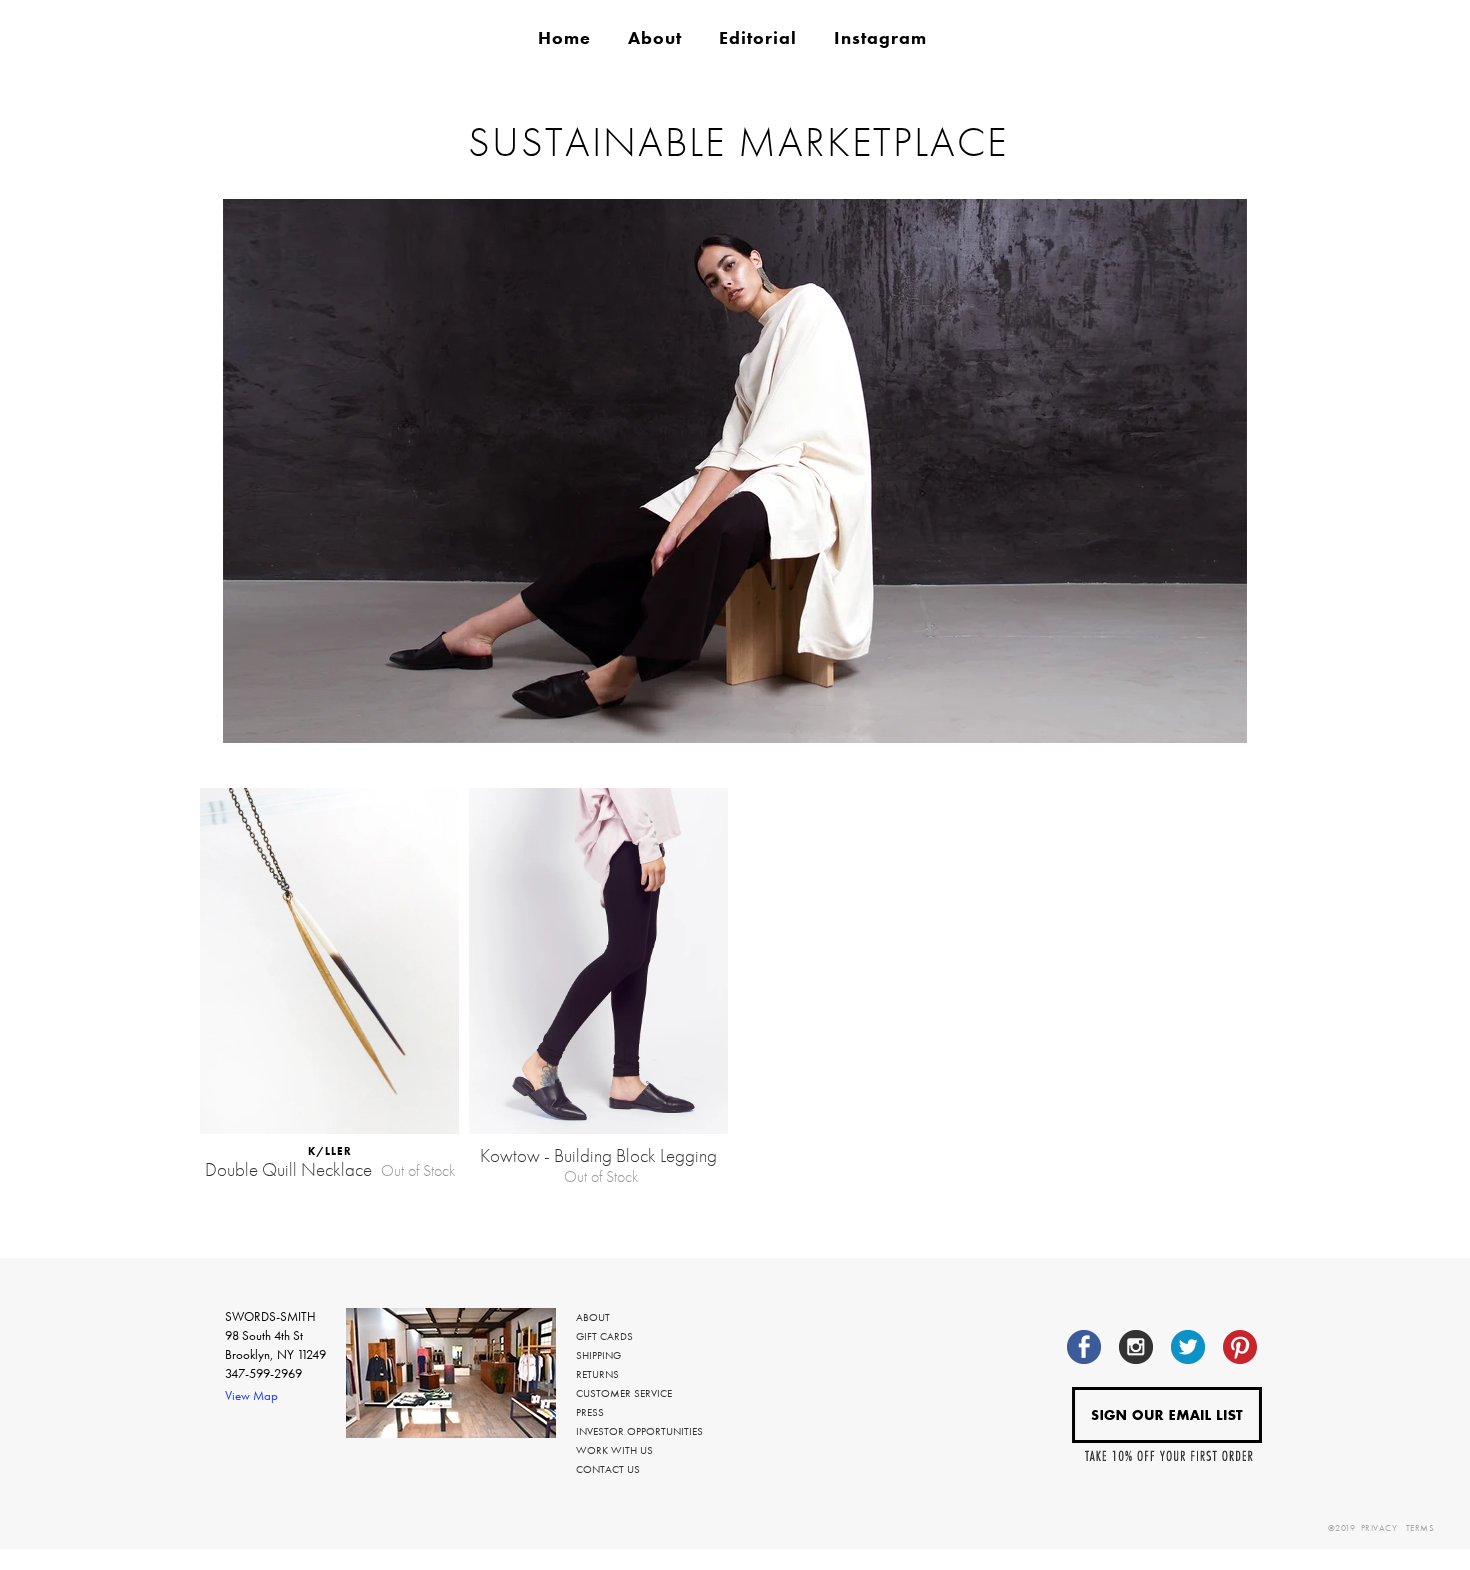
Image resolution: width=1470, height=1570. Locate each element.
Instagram (880, 38)
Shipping (598, 1355)
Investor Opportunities (639, 1431)
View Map (251, 1395)
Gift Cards (604, 1336)
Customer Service (624, 1393)
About (593, 1317)
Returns (597, 1374)
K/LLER (330, 1151)
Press (590, 1412)
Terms (1420, 1528)
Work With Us (614, 1450)
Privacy (1379, 1528)
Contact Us (608, 1469)
